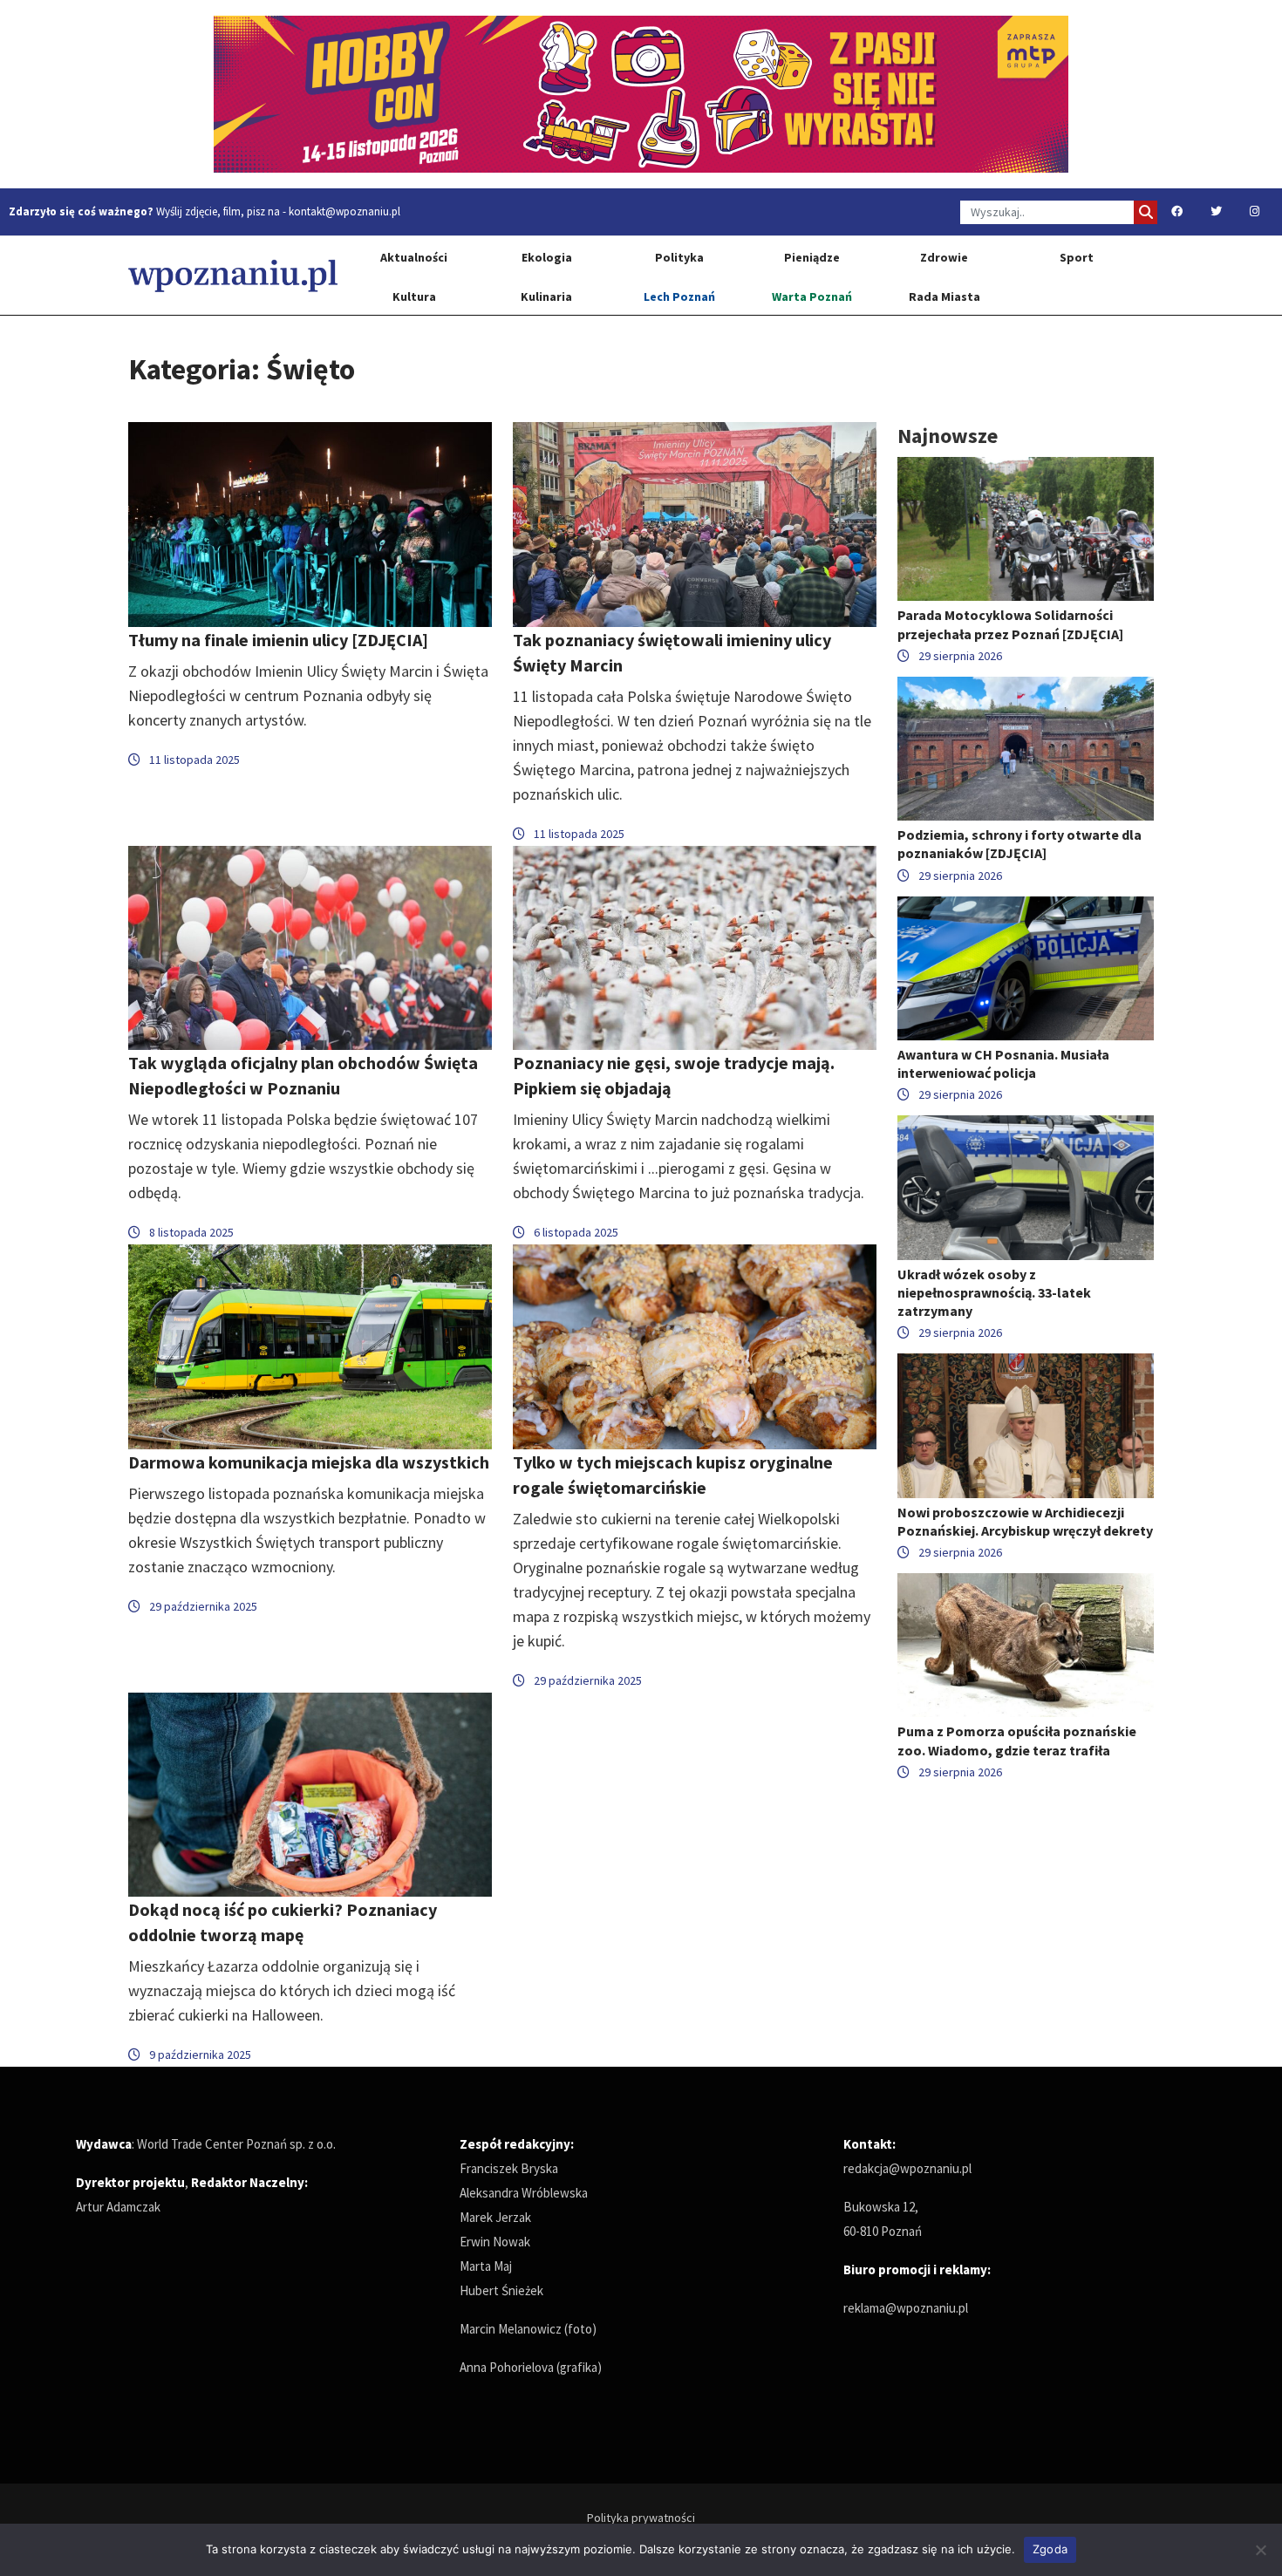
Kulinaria (546, 296)
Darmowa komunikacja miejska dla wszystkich (309, 1462)
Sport (1077, 257)
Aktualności (414, 257)
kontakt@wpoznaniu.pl (344, 211)
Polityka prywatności (641, 2518)
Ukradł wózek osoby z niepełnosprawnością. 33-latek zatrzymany (994, 1292)
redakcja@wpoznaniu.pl (907, 2168)
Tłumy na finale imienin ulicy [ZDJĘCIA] (278, 640)
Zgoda (1050, 2549)
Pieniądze (812, 257)
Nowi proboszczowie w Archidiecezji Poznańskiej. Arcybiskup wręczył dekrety (1025, 1521)
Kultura (414, 296)
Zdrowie (944, 257)
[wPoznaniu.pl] (233, 275)
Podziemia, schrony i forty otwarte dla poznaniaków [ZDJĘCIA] (1019, 844)
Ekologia (547, 257)
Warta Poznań (812, 296)
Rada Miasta (944, 296)
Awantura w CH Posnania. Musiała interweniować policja (1003, 1063)
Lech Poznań (679, 296)
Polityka (679, 257)
